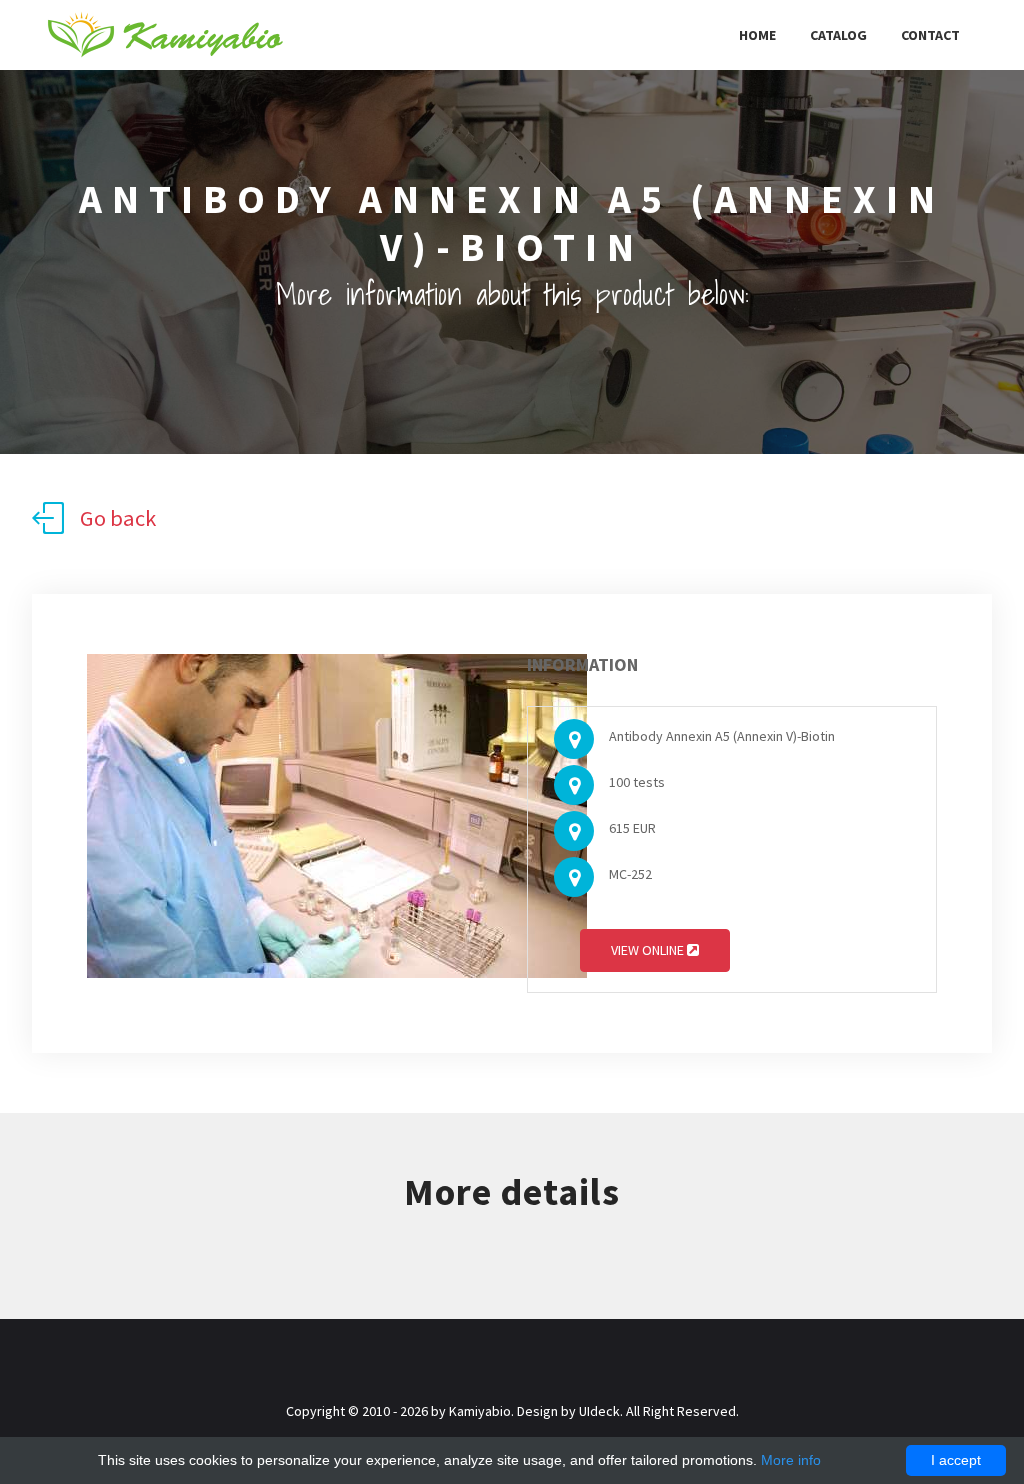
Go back (118, 518)
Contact (930, 35)
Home (757, 35)
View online (649, 950)
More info (791, 1460)
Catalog (838, 35)
